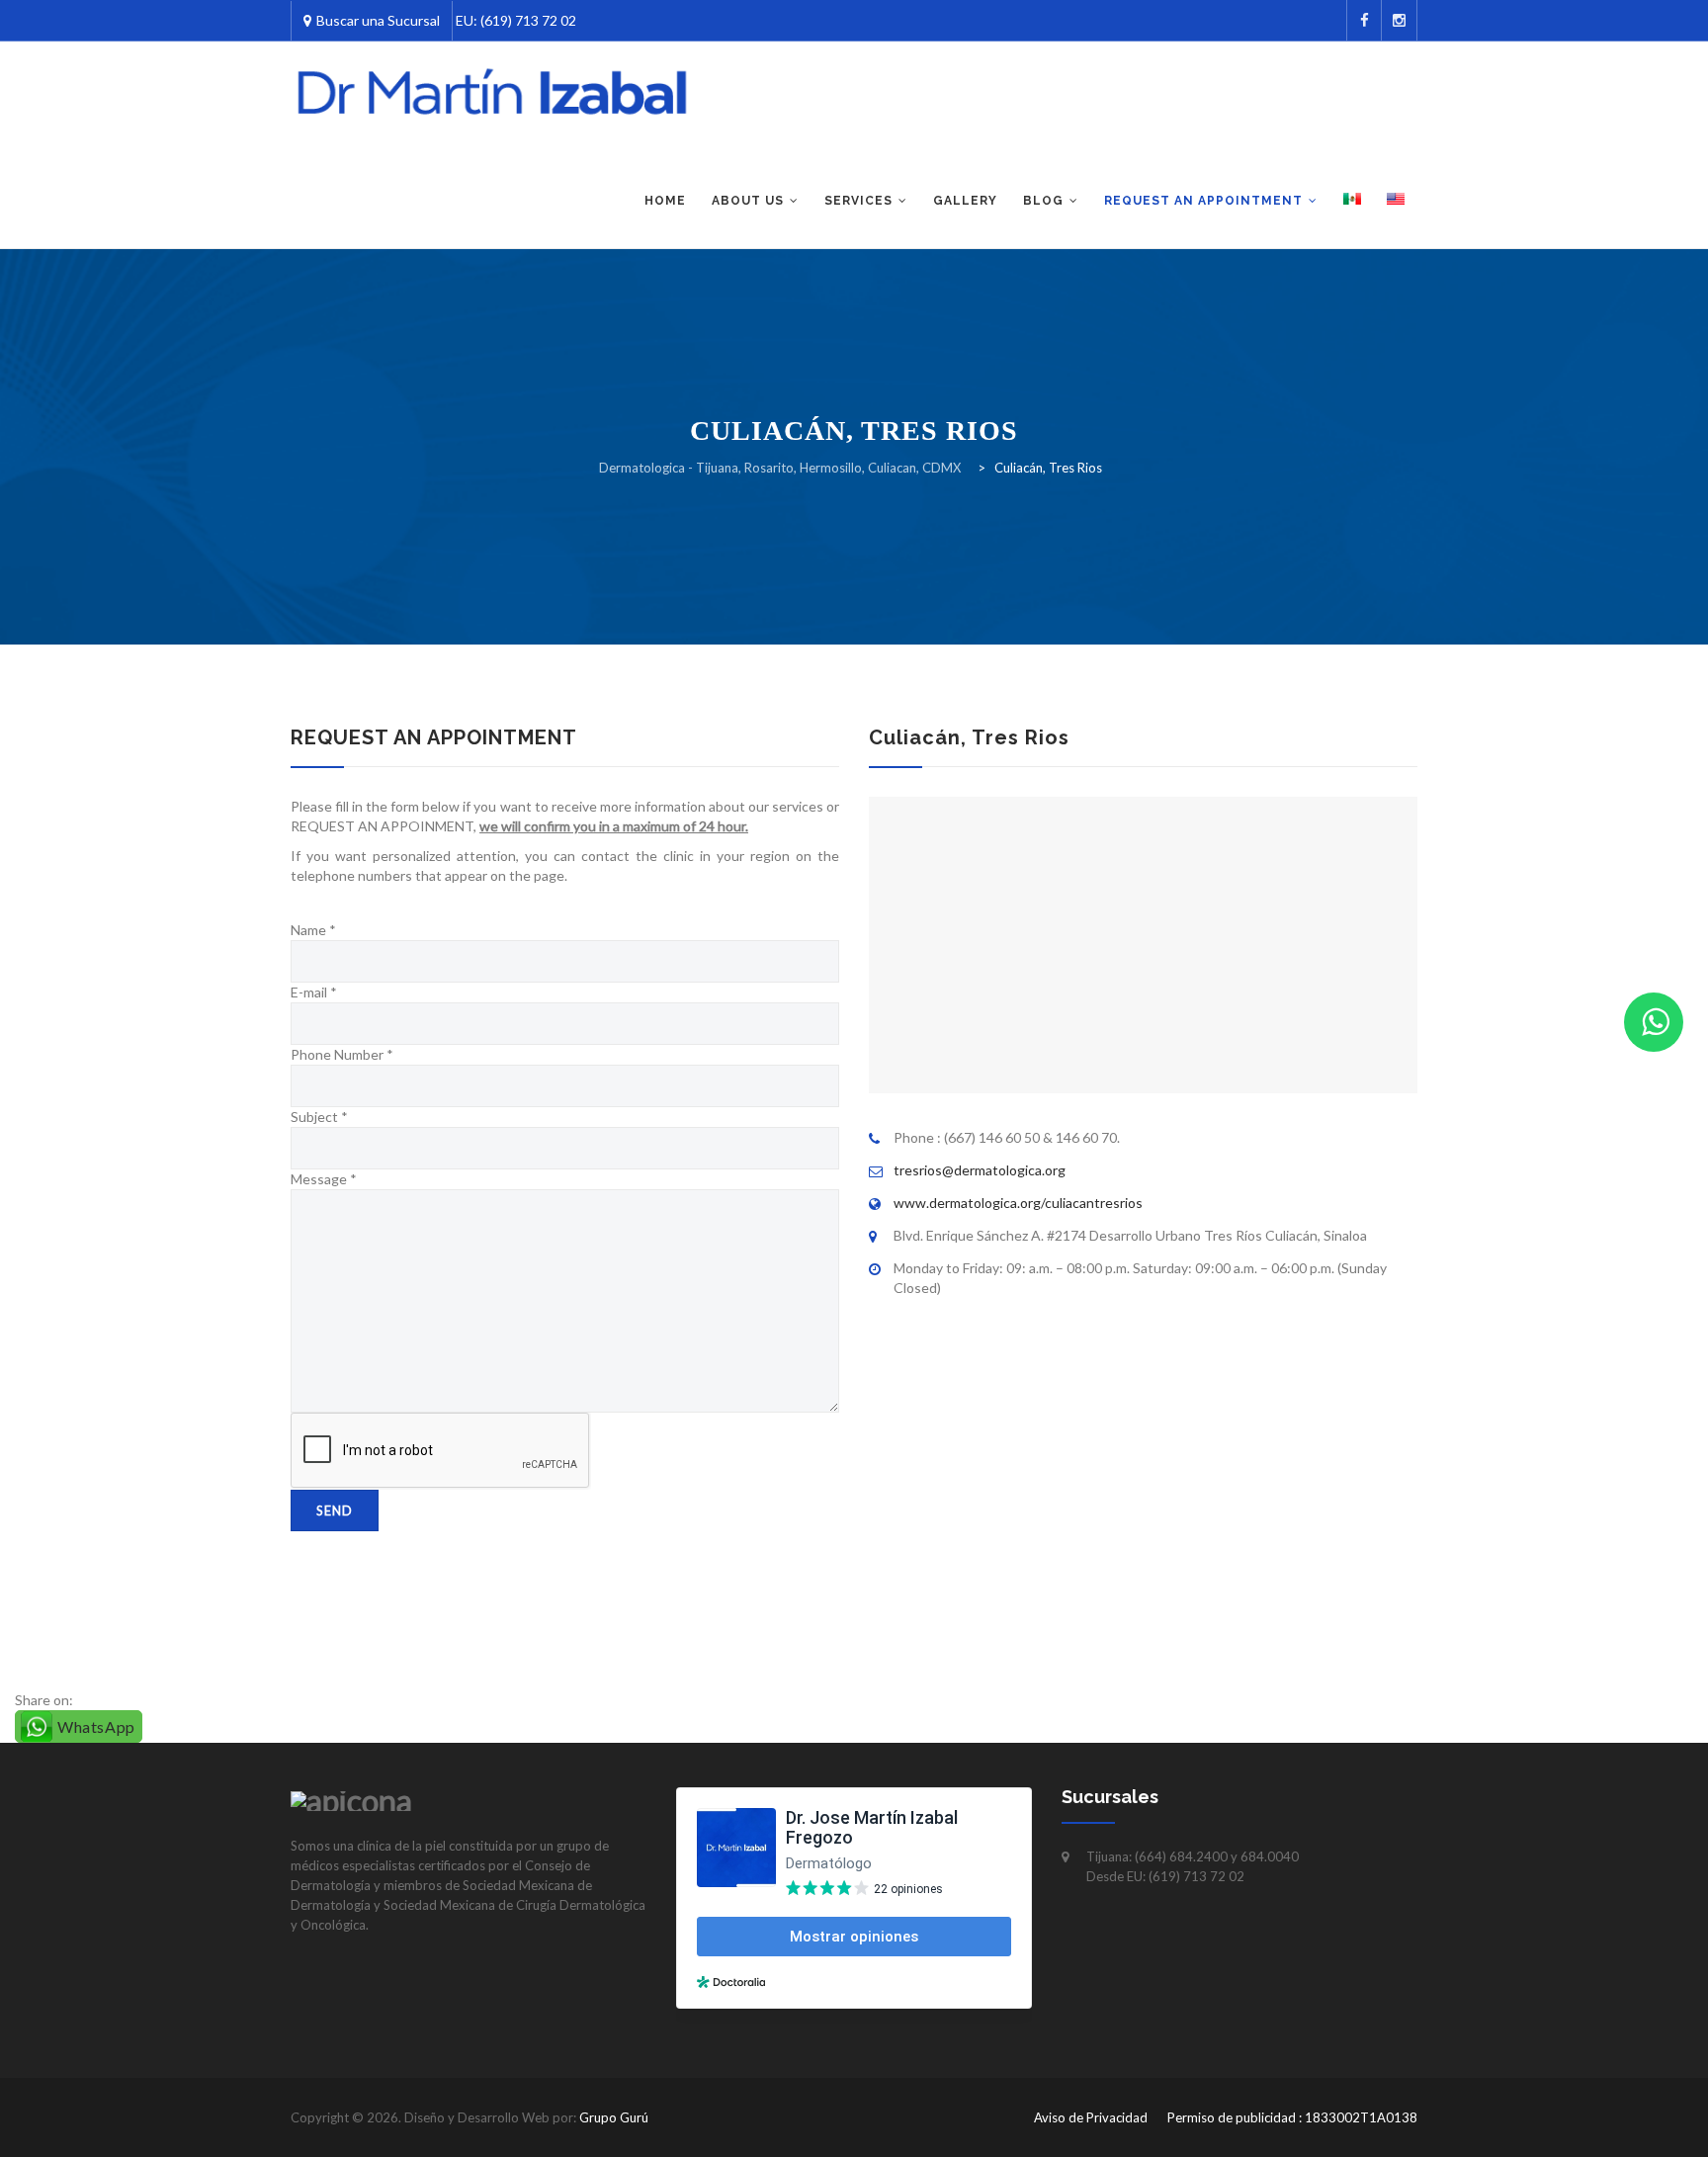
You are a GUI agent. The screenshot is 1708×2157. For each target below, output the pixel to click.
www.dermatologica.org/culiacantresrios (1018, 1203)
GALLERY (965, 201)
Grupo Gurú (614, 2117)
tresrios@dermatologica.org (980, 1170)
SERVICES (858, 201)
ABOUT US (748, 201)
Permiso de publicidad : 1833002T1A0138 (1292, 2117)
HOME (665, 201)
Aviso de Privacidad (1091, 2117)
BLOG (1043, 201)
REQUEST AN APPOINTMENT (1203, 201)
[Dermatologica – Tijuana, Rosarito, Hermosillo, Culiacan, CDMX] (493, 93)
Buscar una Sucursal (378, 20)
